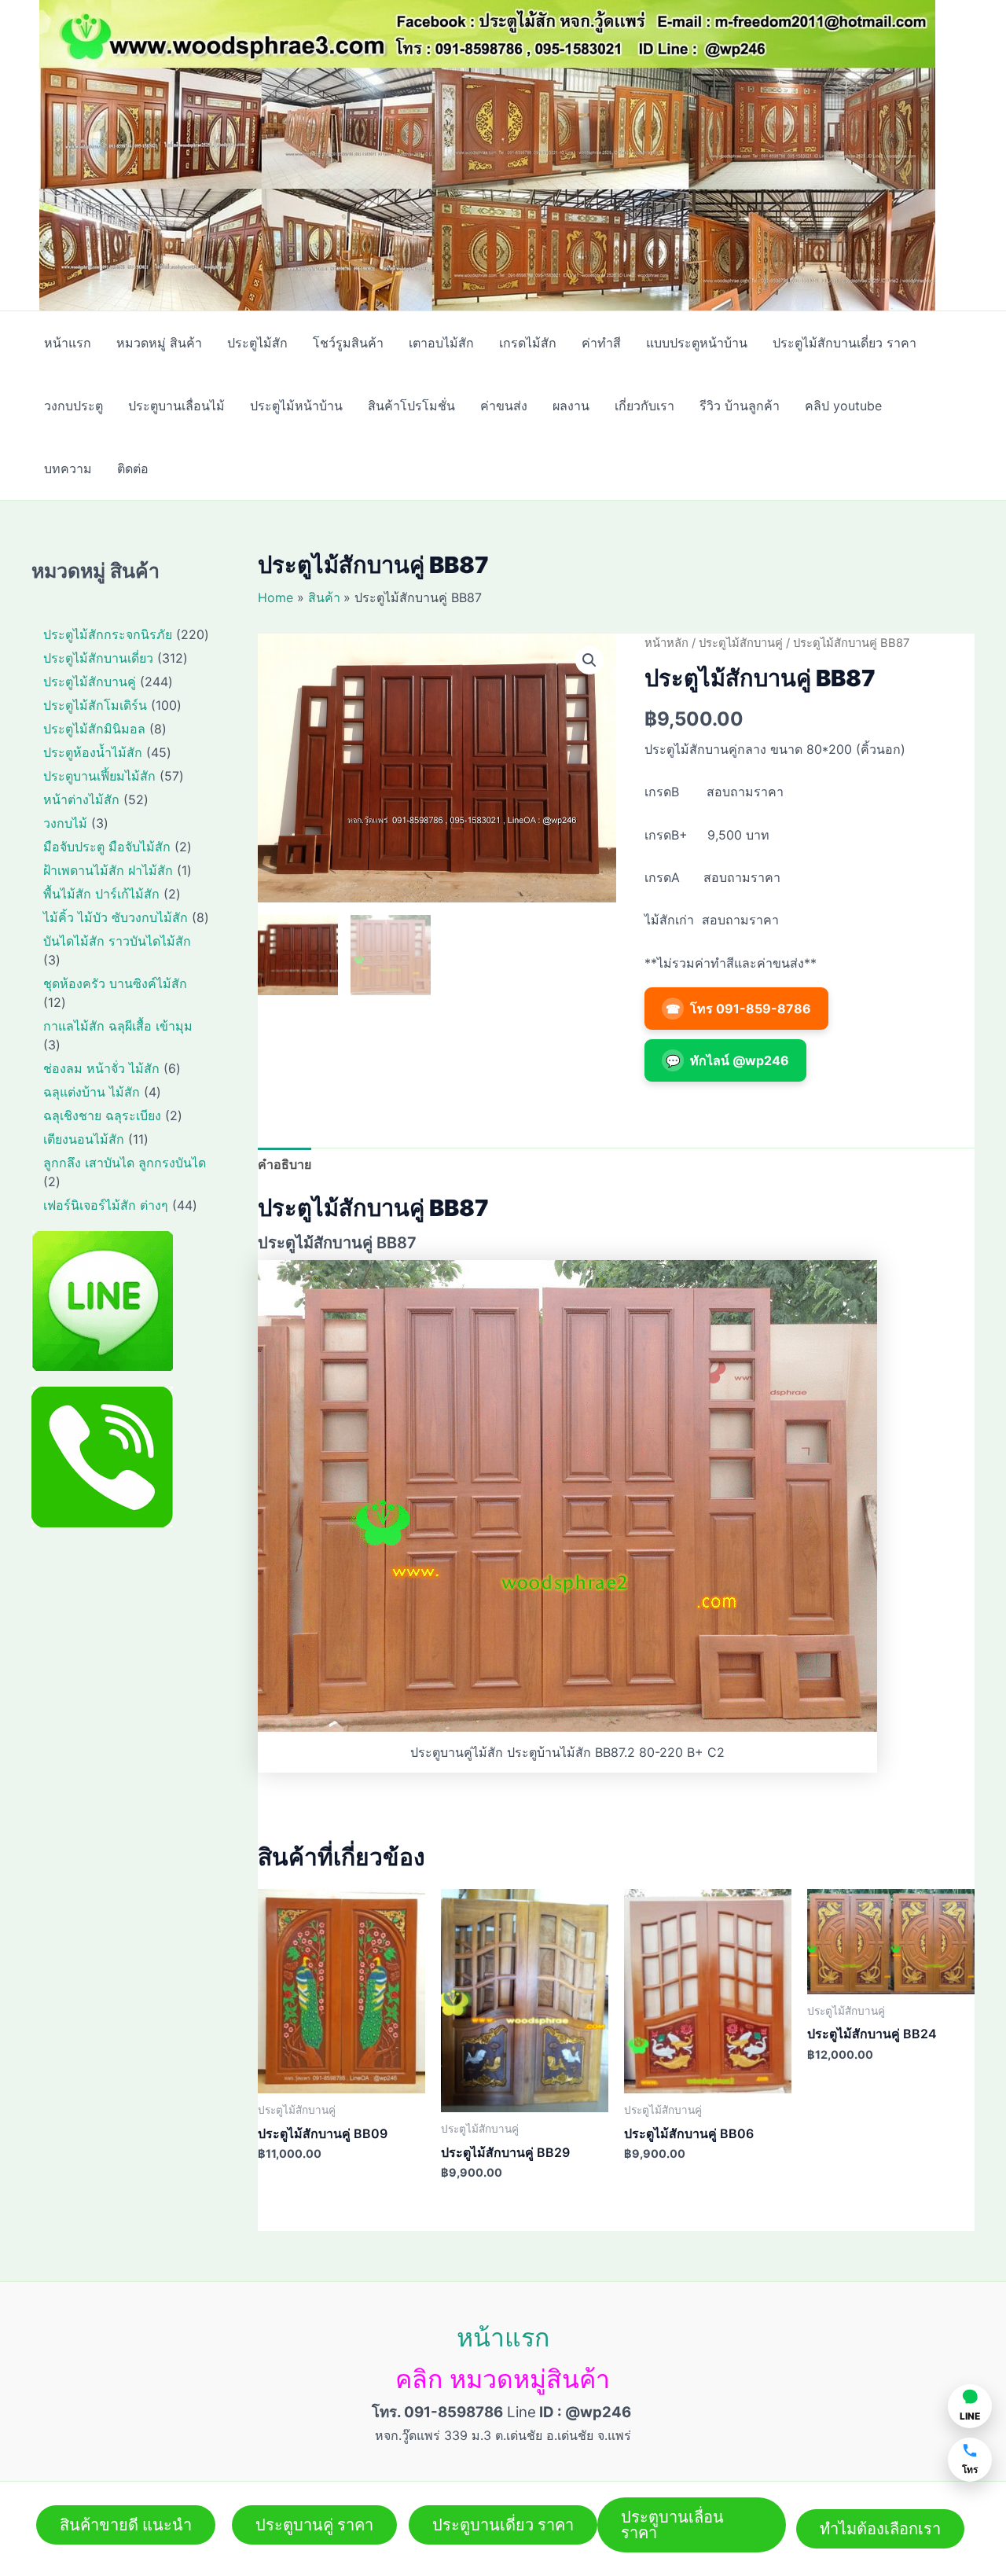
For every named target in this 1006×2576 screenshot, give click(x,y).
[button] (589, 660)
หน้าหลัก (666, 643)
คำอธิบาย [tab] (285, 1164)
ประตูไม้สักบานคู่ (741, 643)
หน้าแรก (503, 2337)
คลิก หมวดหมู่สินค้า (503, 2379)
